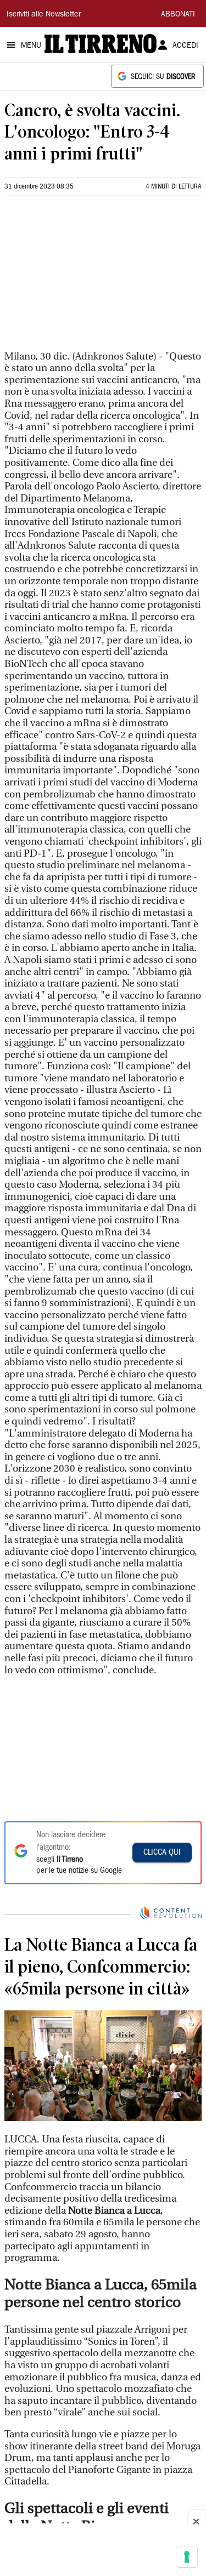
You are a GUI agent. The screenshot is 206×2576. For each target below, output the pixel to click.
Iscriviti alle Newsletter (44, 15)
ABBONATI (178, 15)
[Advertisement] (87, 278)
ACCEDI (185, 46)
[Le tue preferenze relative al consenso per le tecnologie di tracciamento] (187, 2557)
